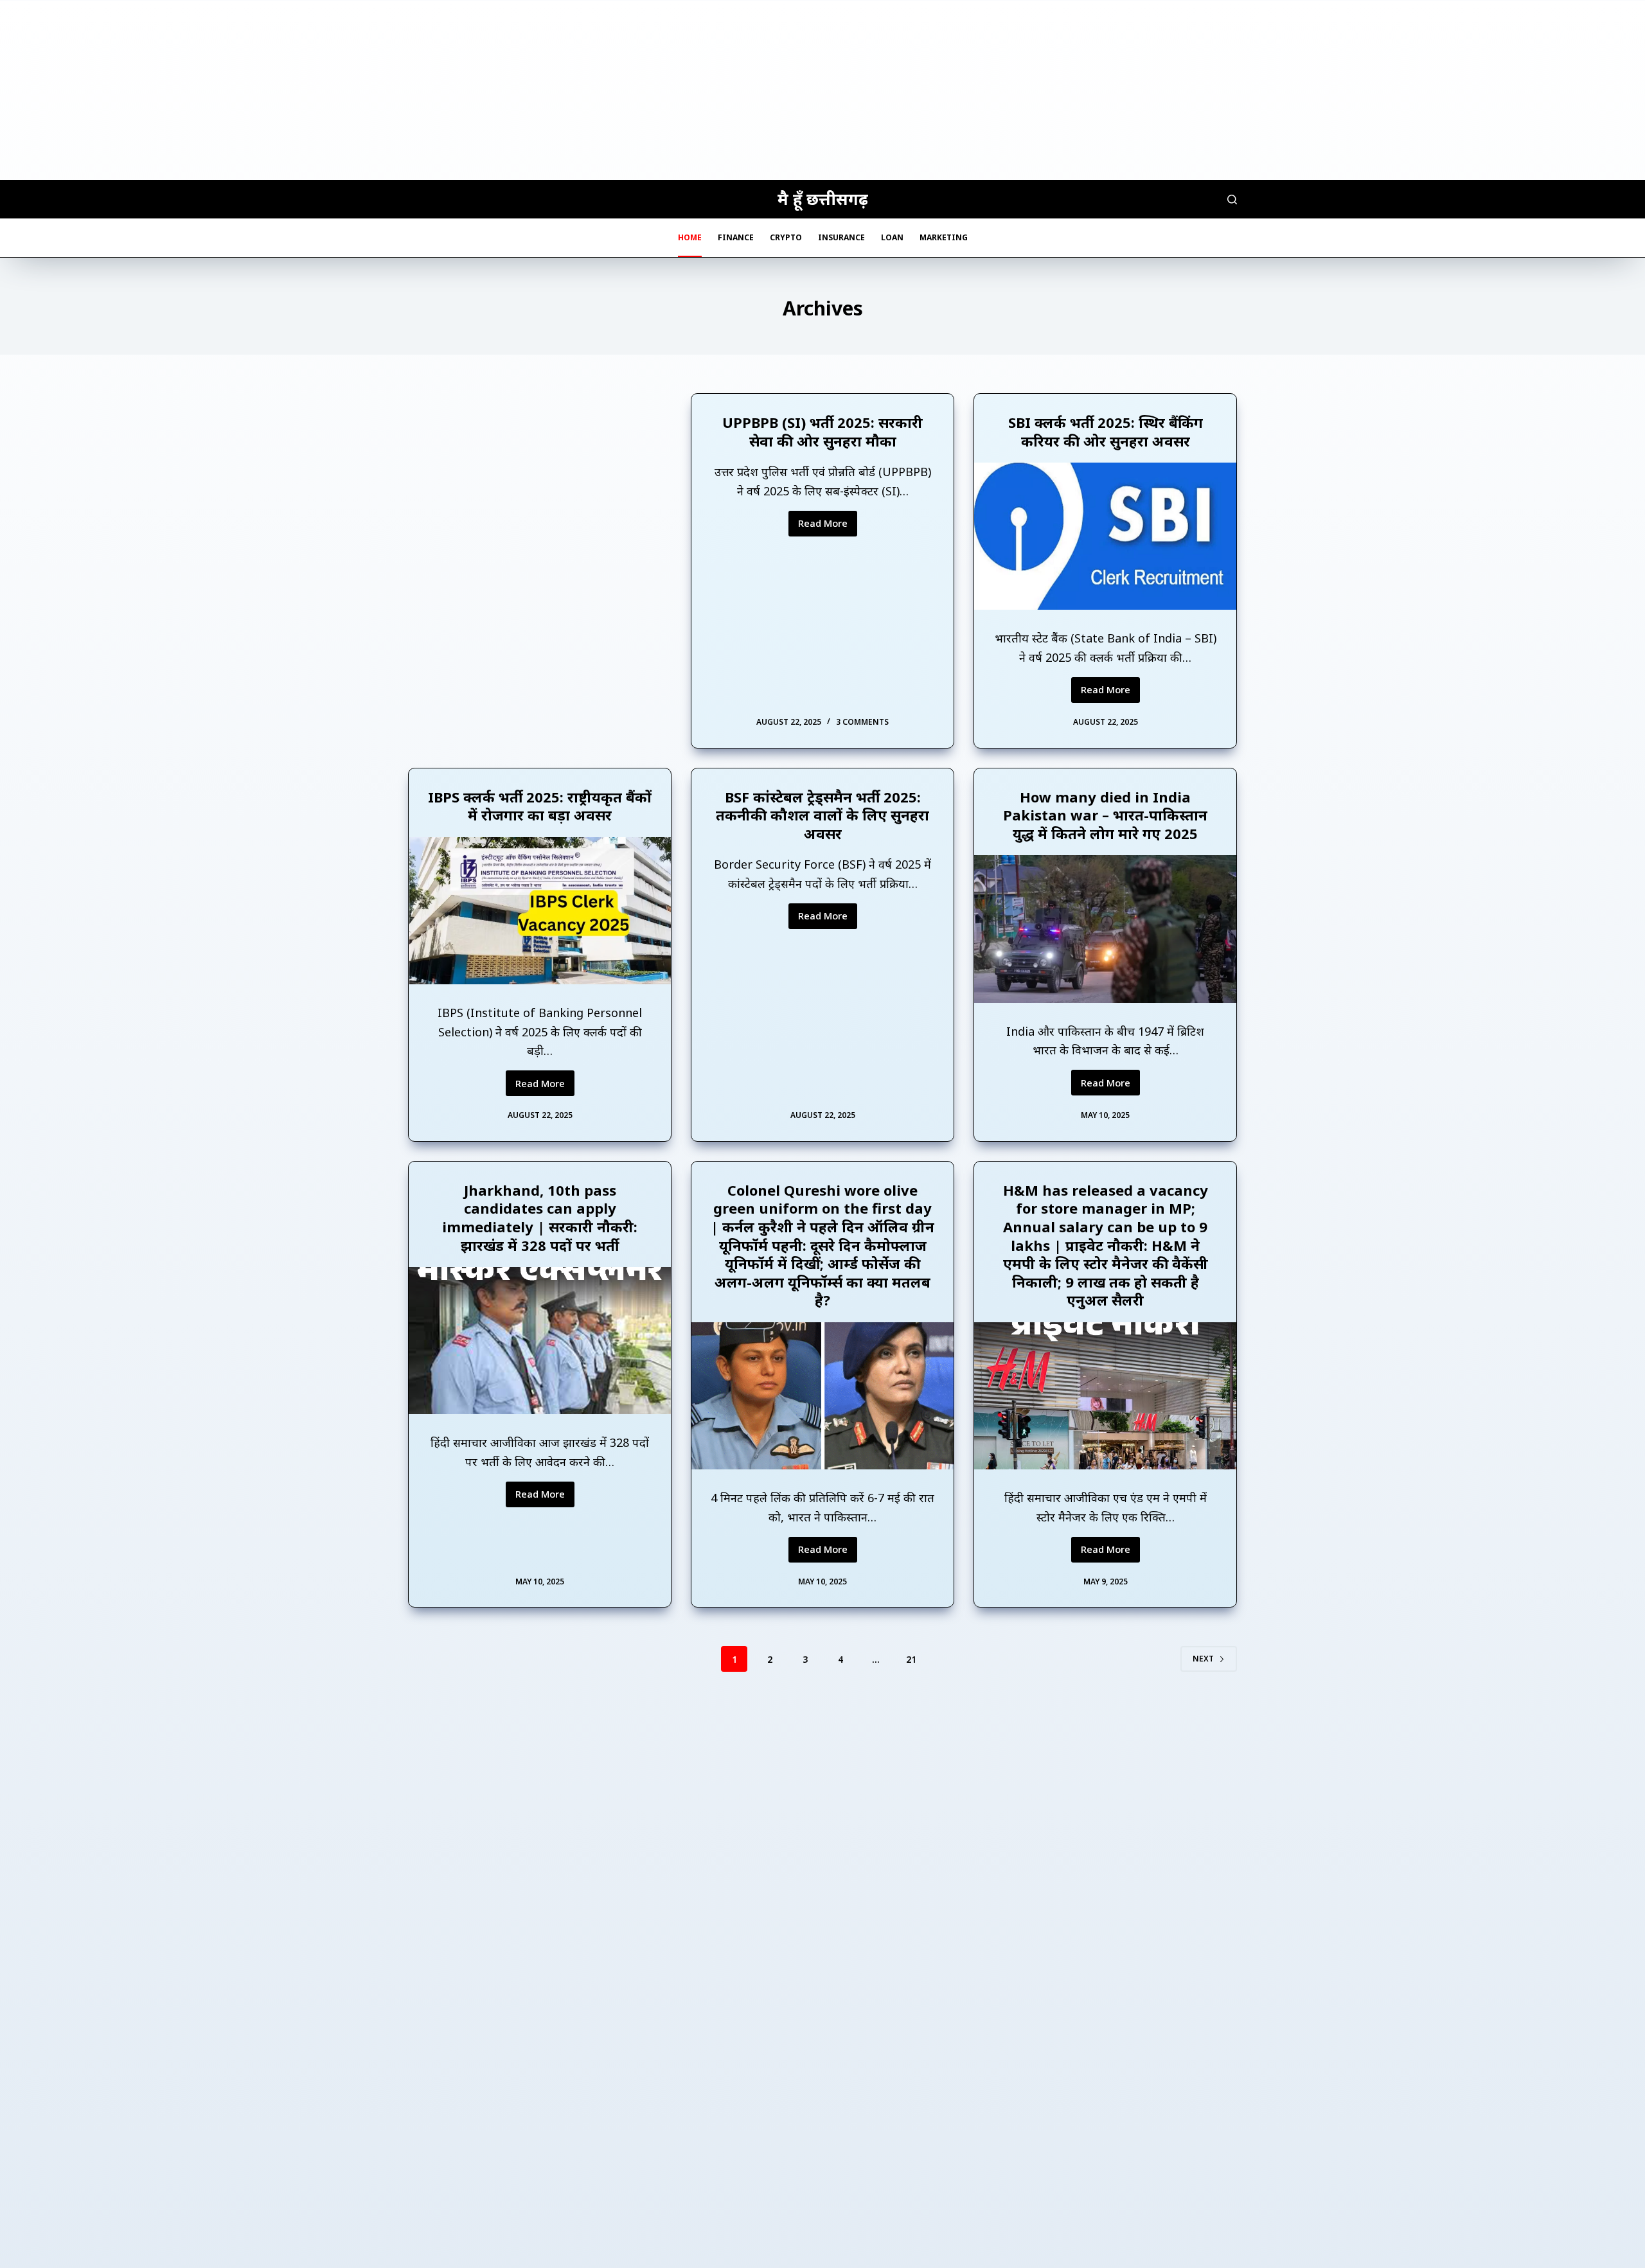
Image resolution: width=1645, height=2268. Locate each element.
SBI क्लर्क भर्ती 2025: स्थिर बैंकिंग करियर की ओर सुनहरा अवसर (1106, 431)
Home (690, 237)
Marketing (944, 237)
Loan (892, 237)
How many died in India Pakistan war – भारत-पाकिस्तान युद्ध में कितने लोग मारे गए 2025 (1105, 815)
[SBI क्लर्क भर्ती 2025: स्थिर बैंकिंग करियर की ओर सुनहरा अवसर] (1105, 536)
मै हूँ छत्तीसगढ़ (823, 199)
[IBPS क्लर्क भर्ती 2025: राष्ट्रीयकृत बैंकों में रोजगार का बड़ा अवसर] (540, 911)
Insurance (841, 237)
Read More (828, 526)
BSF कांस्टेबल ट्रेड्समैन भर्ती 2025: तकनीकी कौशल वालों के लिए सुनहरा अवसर (822, 815)
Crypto (786, 237)
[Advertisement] (822, 90)
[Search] (1232, 199)
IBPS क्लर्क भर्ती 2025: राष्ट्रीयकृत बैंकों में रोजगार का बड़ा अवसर (540, 806)
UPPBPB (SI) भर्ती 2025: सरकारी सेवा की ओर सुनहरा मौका (822, 431)
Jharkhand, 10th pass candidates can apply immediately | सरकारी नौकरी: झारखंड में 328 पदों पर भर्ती (540, 1218)
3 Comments (862, 722)
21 (911, 1659)
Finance (736, 237)
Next (1203, 1659)
